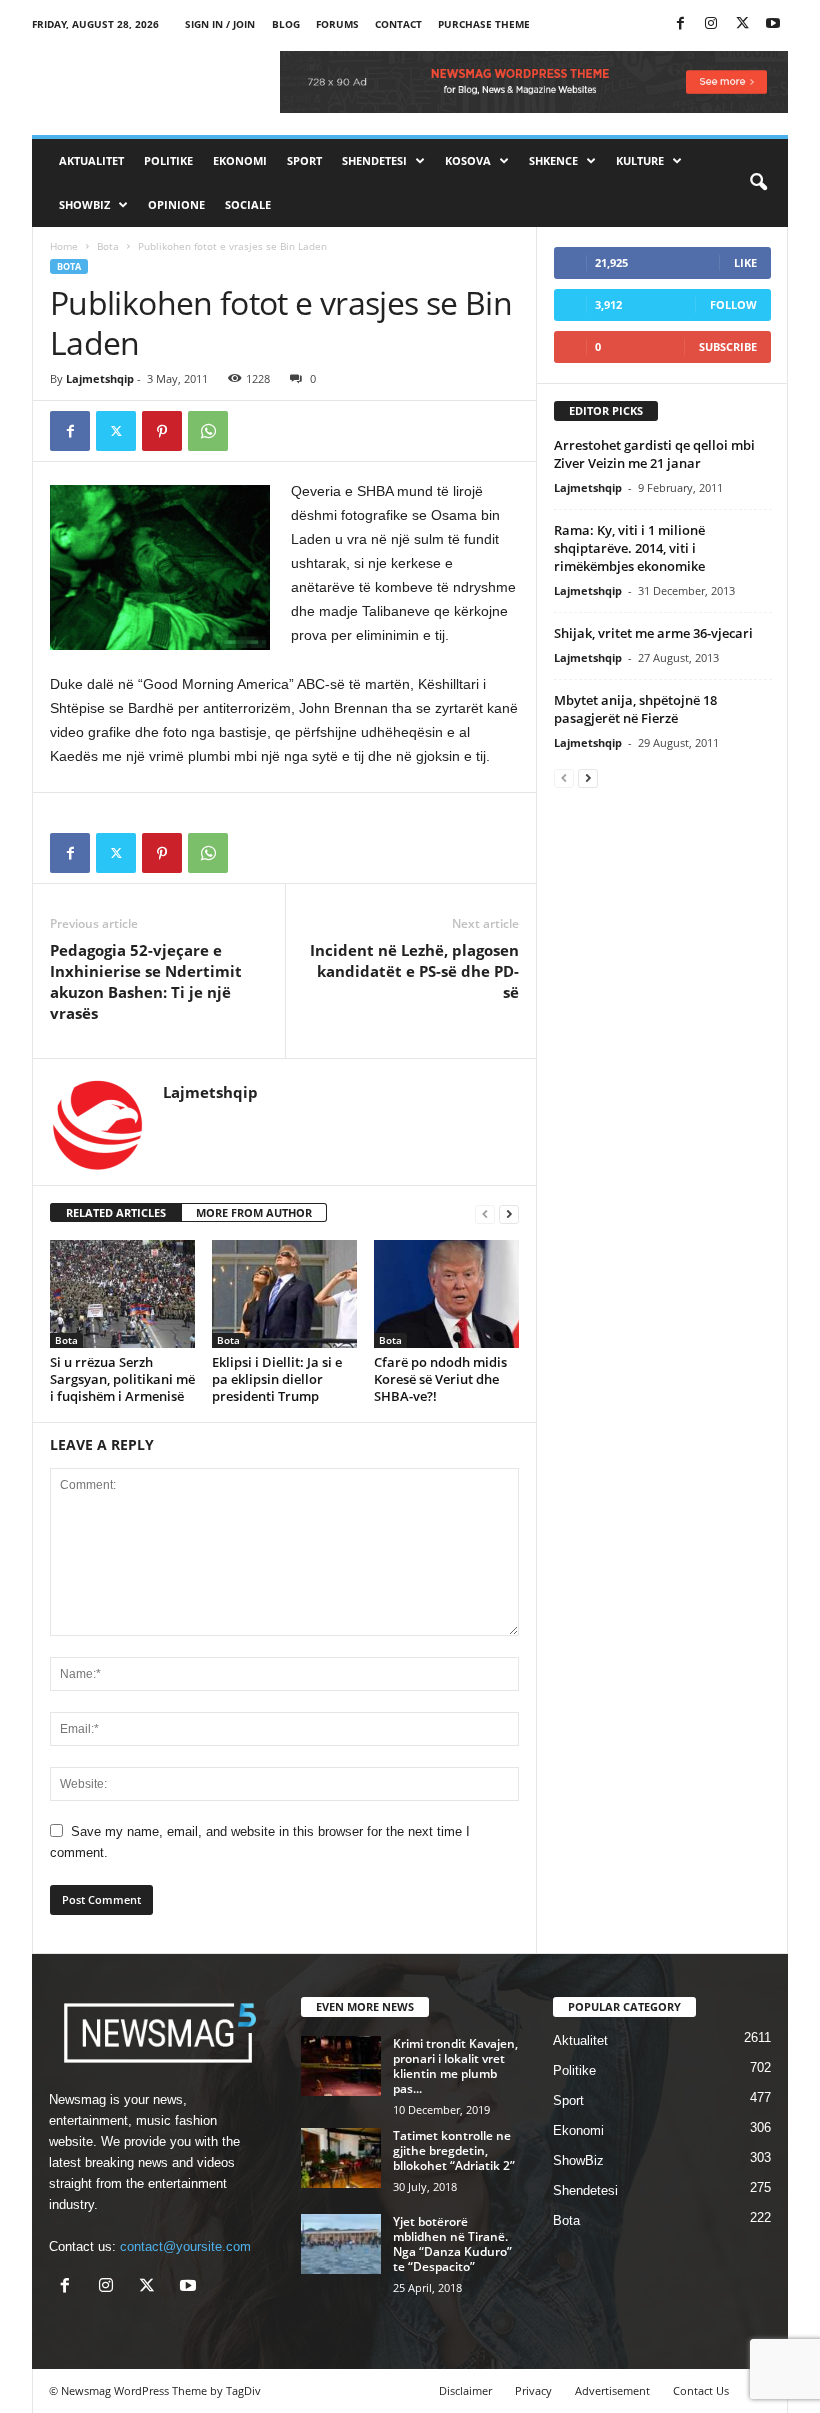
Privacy (533, 2390)
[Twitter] (742, 24)
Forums (337, 24)
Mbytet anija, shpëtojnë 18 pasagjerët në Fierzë (635, 709)
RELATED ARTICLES (116, 1212)
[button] (758, 183)
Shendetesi (374, 160)
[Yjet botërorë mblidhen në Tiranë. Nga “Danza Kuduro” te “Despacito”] (341, 2244)
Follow (733, 304)
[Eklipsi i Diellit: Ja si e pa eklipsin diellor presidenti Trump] (284, 1294)
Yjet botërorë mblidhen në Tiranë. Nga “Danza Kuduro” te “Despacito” (452, 2244)
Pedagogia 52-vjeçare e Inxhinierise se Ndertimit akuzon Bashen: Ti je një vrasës (146, 981)
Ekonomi (240, 160)
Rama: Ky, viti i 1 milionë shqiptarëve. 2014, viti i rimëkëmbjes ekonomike (629, 548)
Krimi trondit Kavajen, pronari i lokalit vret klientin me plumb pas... (455, 2066)
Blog (286, 24)
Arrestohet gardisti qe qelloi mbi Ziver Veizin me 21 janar (654, 454)
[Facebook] (680, 24)
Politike (168, 160)
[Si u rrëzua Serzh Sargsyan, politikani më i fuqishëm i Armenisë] (122, 1294)
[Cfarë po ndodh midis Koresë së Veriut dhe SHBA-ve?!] (446, 1294)
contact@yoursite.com (185, 2246)
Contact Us (701, 2390)
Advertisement (612, 2390)
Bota (108, 246)
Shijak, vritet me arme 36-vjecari (653, 633)
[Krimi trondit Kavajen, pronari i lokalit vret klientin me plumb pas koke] (341, 2066)
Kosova (468, 160)
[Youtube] (773, 24)
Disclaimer (465, 2390)
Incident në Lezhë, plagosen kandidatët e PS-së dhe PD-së (414, 971)
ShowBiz (84, 204)
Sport (304, 160)
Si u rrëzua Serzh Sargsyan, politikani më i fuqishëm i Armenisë (122, 1379)
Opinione (176, 204)
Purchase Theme (484, 24)
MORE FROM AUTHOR (254, 1212)
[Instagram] (711, 24)
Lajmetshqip (100, 378)
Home (64, 246)
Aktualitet (91, 160)
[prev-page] (485, 1213)
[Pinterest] (162, 431)
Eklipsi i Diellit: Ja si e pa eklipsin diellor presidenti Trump (277, 1379)
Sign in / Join (220, 24)
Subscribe (728, 346)
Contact (398, 24)
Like (745, 262)
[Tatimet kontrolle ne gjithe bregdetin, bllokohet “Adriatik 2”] (341, 2158)
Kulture (640, 160)
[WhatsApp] (208, 431)
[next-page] (509, 1213)
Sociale (248, 204)
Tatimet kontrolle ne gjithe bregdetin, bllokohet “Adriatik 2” (454, 2150)
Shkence (553, 160)
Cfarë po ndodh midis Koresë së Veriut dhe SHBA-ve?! (440, 1379)
